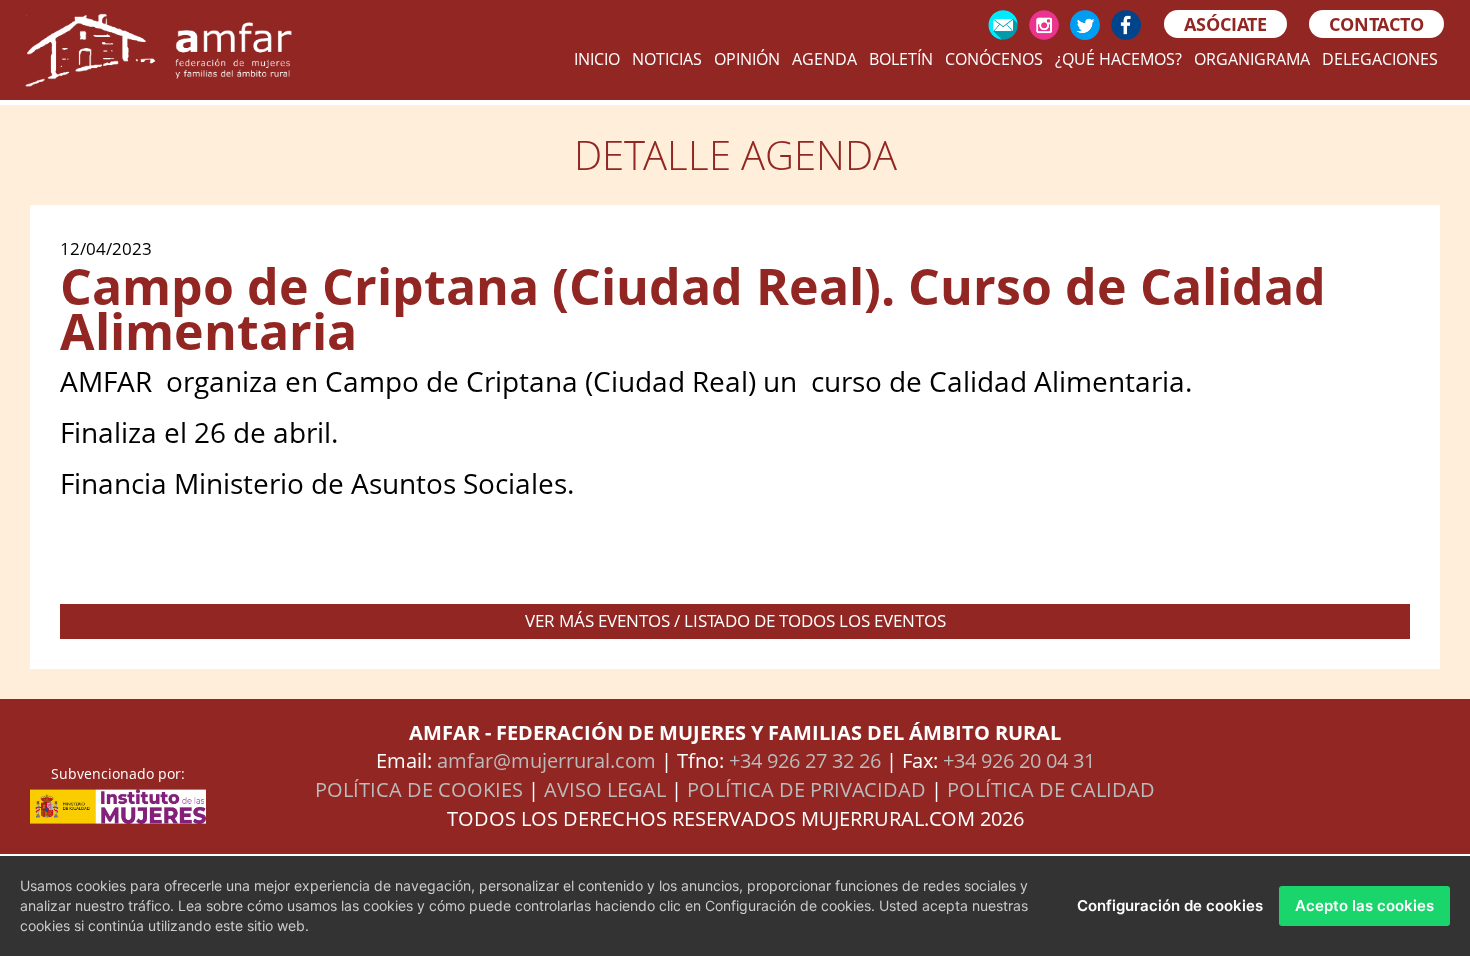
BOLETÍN (901, 59)
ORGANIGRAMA (1252, 59)
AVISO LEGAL (605, 789)
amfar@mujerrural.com (546, 760)
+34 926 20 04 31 (1019, 760)
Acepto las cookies (1364, 905)
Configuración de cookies (1170, 905)
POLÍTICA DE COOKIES (419, 789)
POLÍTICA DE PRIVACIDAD (806, 789)
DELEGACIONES (1380, 59)
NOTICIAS (667, 59)
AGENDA (824, 59)
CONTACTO (1376, 24)
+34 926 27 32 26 (805, 760)
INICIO (597, 59)
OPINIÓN (747, 59)
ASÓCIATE (1225, 24)
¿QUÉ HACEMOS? (1118, 59)
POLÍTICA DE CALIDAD (1051, 789)
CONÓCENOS (994, 59)
